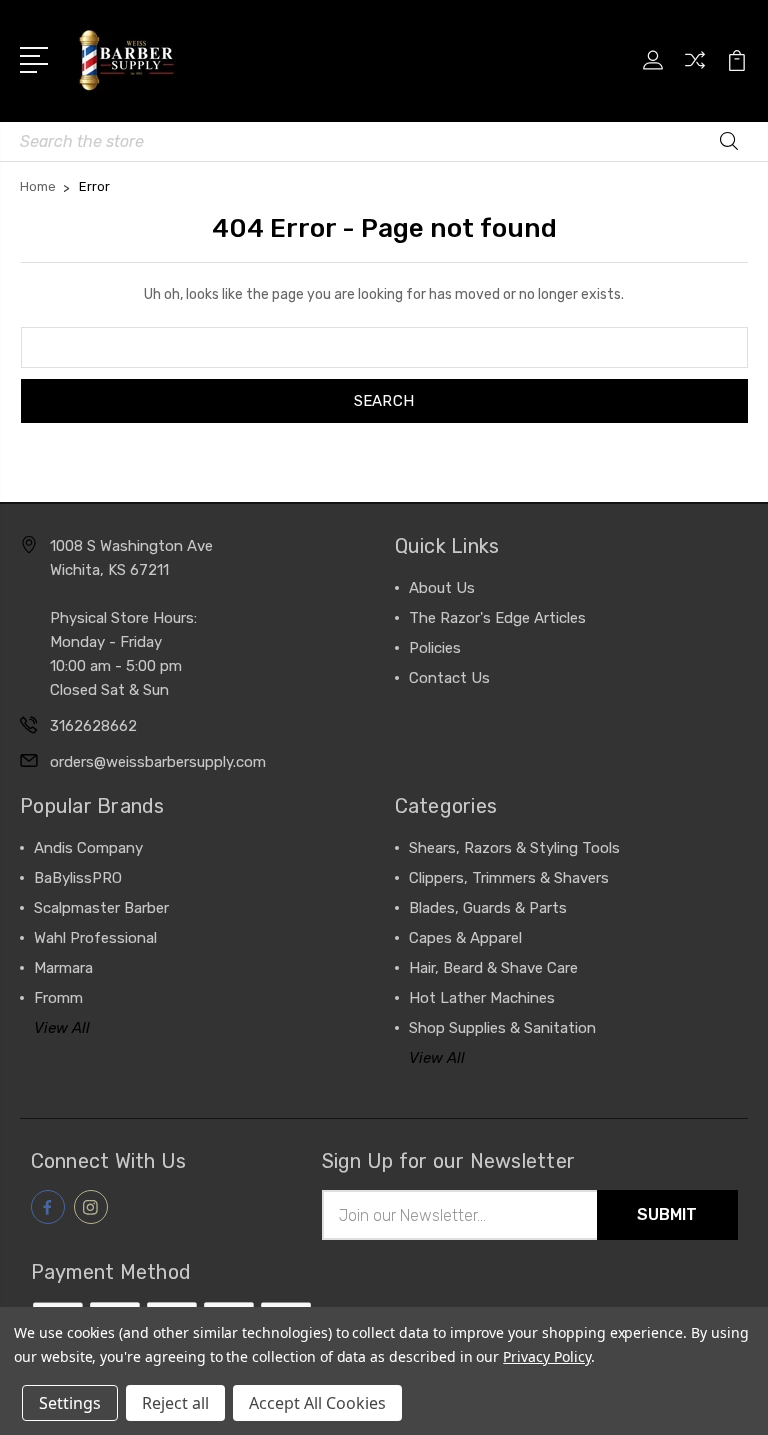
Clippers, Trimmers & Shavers (509, 878)
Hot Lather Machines (482, 998)
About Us (442, 588)
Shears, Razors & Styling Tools (514, 848)
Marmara (63, 968)
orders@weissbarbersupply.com (158, 762)
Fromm (58, 998)
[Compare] (695, 72)
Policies (435, 648)
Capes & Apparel (465, 938)
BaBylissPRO (78, 878)
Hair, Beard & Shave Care (493, 968)
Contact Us (449, 678)
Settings (70, 1403)
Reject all (175, 1403)
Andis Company (88, 848)
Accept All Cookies (317, 1403)
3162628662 (93, 726)
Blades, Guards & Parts (488, 908)
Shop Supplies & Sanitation (502, 1028)
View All (62, 1028)
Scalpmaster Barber (101, 908)
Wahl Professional (95, 938)
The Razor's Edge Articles (497, 618)
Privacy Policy (546, 1356)
